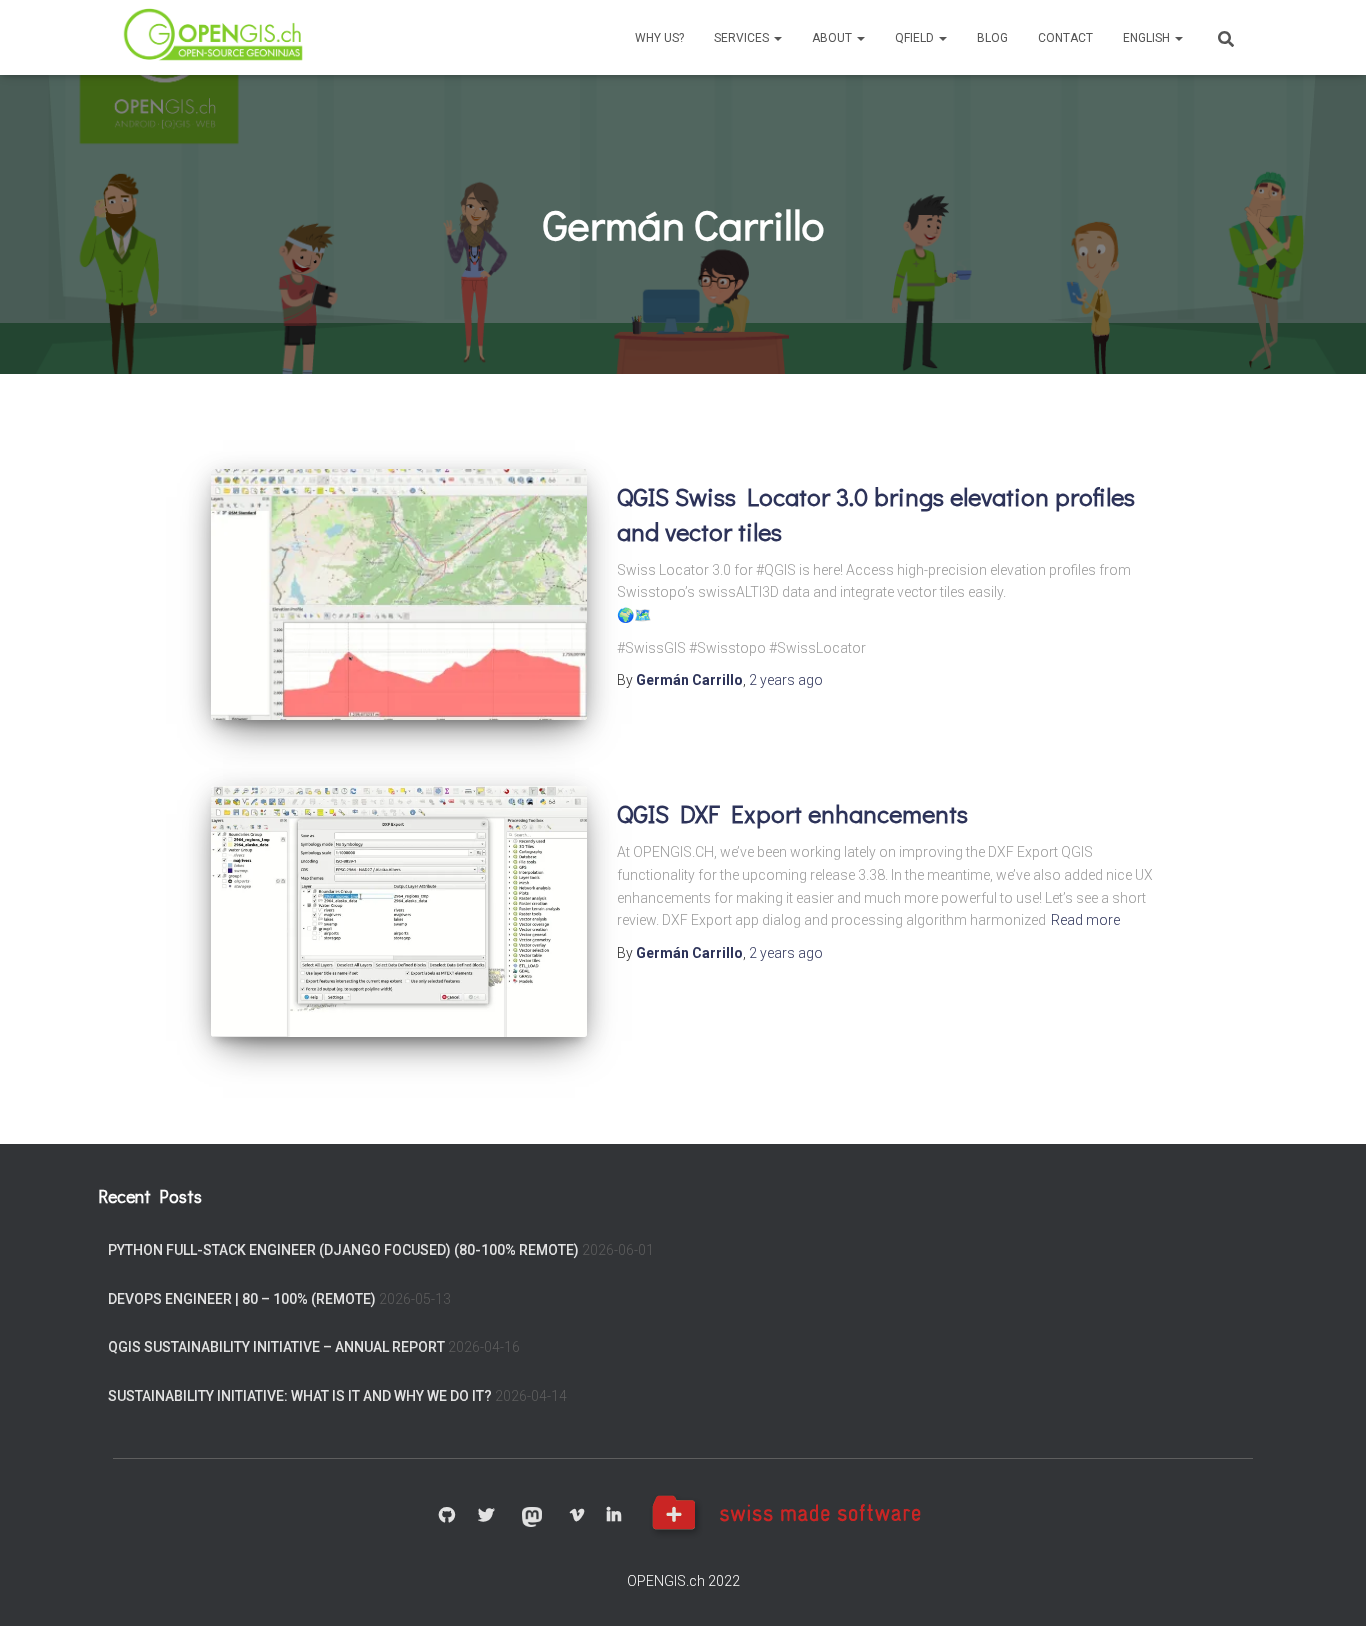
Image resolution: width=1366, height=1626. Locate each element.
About (833, 38)
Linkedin (614, 1516)
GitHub (447, 1516)
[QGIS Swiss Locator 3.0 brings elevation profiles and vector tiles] (399, 594)
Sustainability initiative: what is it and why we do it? (300, 1396)
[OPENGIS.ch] (215, 37)
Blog (992, 38)
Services (743, 38)
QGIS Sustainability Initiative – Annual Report (276, 1347)
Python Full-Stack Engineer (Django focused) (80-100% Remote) (343, 1250)
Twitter (486, 1516)
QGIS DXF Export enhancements (792, 813)
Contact (1065, 38)
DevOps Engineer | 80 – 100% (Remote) (242, 1299)
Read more (1085, 920)
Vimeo (577, 1516)
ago (786, 680)
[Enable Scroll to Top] (1326, 1586)
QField (916, 38)
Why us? (659, 38)
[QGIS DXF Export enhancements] (399, 911)
